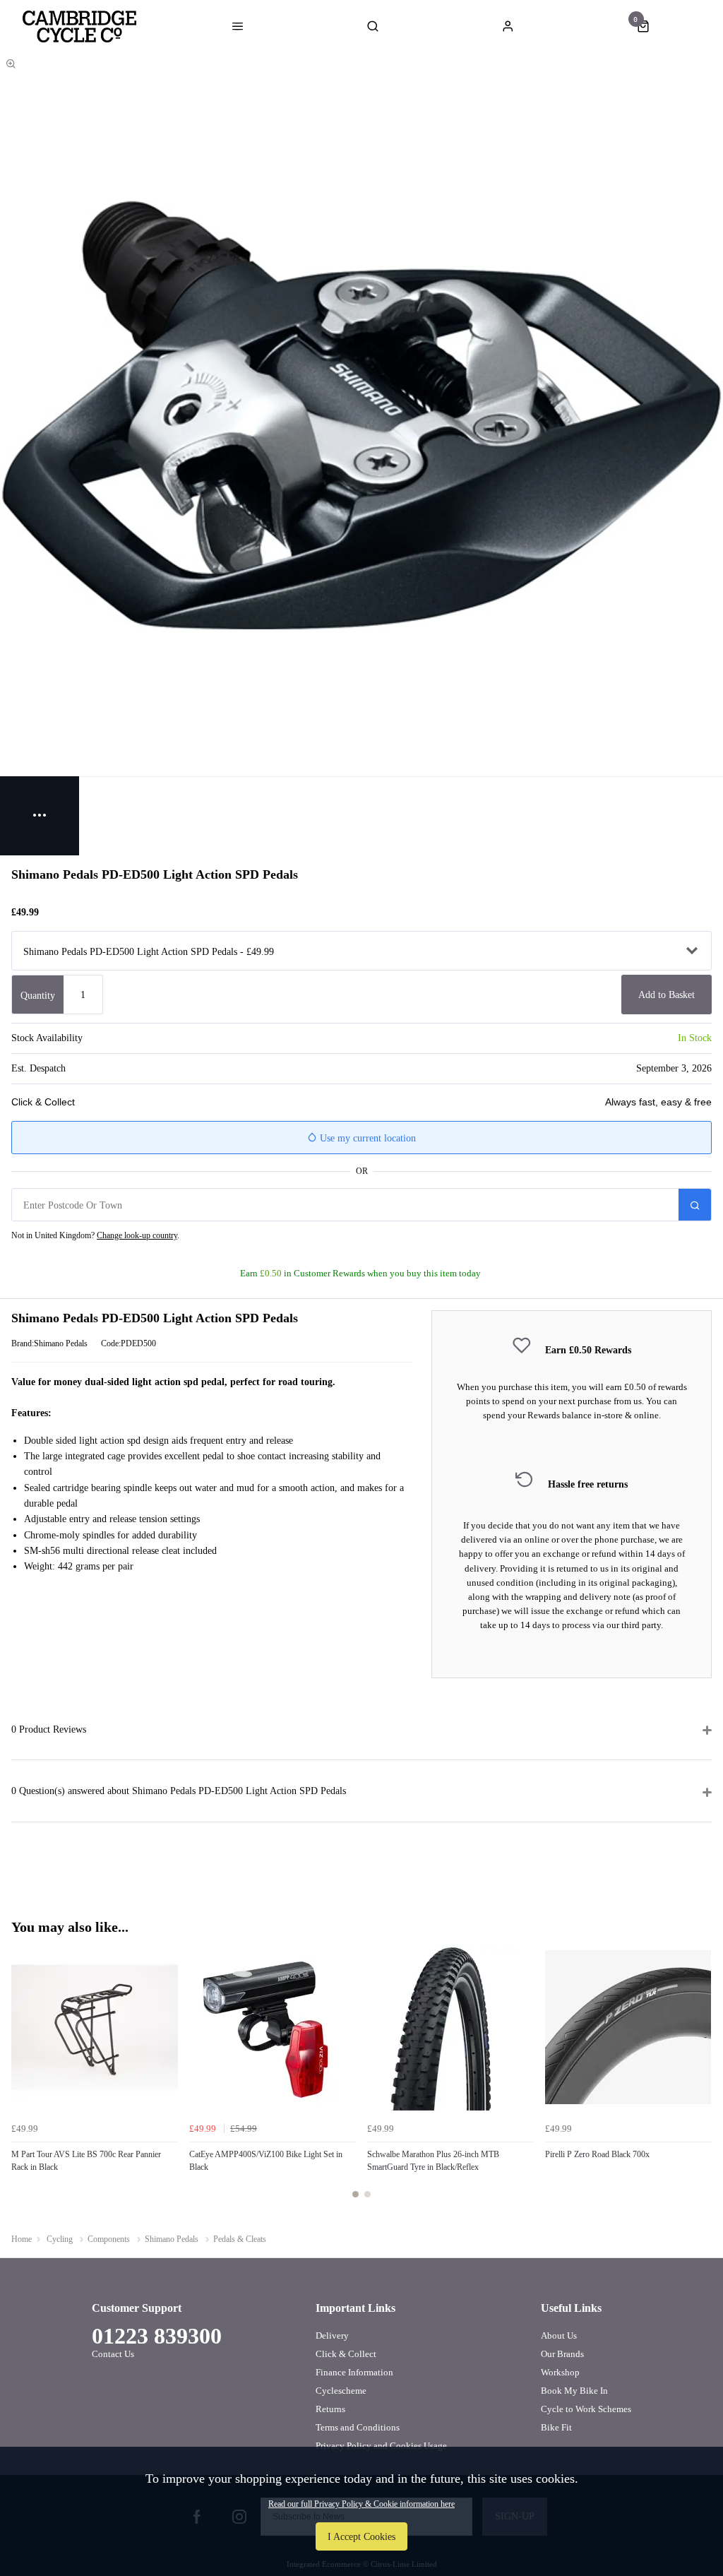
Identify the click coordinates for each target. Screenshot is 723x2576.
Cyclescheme (341, 2391)
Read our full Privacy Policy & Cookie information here (361, 2504)
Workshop (560, 2372)
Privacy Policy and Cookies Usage (381, 2446)
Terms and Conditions (358, 2427)
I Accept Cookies (361, 2536)
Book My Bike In (574, 2391)
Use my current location (366, 1138)
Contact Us (113, 2354)
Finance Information (354, 2372)
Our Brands (562, 2354)
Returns (330, 2409)
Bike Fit (556, 2427)
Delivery (332, 2335)
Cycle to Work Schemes (586, 2409)
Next (699, 2079)
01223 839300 (157, 2336)
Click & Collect (346, 2354)
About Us (559, 2335)
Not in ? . (95, 1235)
